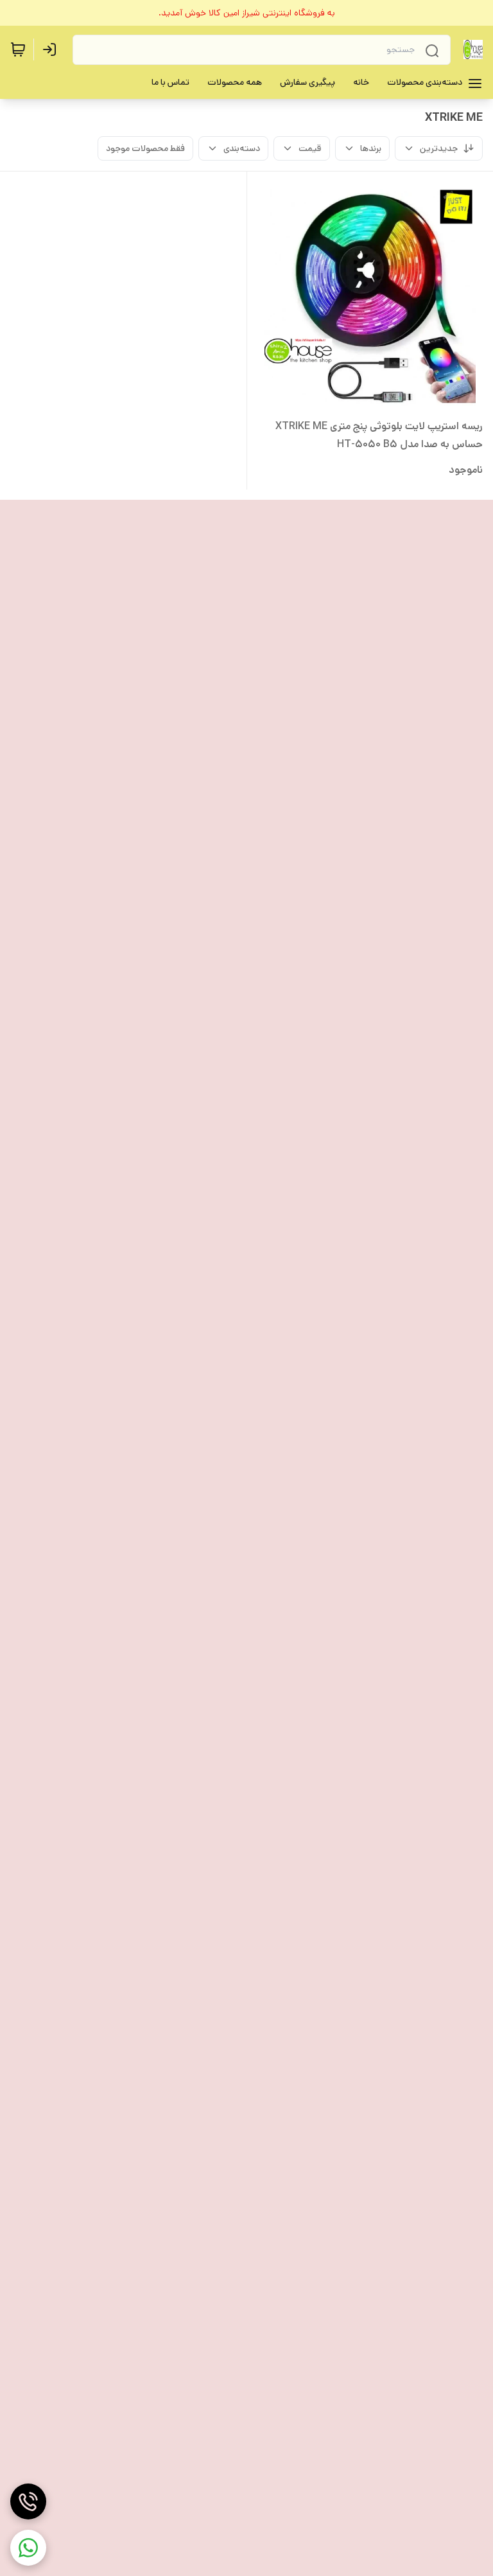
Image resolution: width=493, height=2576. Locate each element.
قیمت (310, 148)
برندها (371, 148)
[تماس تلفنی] (28, 2501)
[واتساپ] (28, 2548)
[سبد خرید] (18, 49)
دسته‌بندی (242, 148)
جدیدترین (439, 148)
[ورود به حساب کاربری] (52, 49)
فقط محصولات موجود (145, 148)
